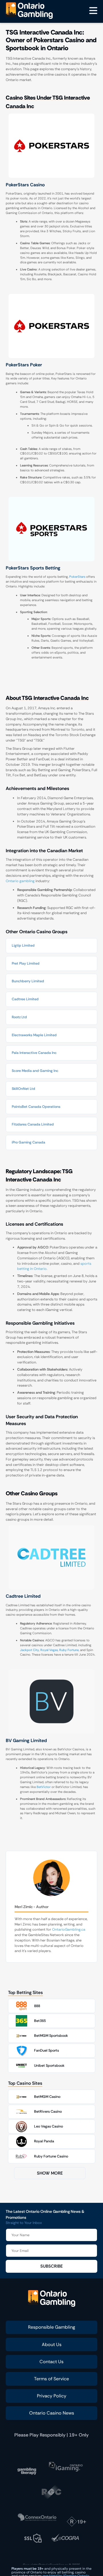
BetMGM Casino (47, 2097)
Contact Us (51, 2362)
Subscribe (51, 2266)
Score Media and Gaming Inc (35, 1071)
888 (37, 2006)
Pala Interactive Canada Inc (34, 1053)
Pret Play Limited (26, 963)
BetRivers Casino (48, 2112)
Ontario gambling (20, 881)
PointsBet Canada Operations (36, 1107)
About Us (52, 2344)
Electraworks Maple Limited (34, 1035)
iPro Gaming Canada (28, 1142)
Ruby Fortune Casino (51, 2156)
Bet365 (40, 2021)
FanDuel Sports (46, 2050)
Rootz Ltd (19, 1017)
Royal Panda (44, 2141)
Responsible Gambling (51, 2327)
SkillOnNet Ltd (23, 1089)
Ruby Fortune (69, 1650)
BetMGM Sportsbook (51, 2036)
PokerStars (77, 577)
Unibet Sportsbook (49, 2066)
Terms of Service (51, 2379)
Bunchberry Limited (28, 981)
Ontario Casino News (52, 2413)
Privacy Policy (52, 2396)
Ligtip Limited (23, 945)
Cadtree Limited (25, 999)
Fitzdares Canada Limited (33, 1124)
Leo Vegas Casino (48, 2126)
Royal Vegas (49, 1650)
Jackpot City (29, 1650)
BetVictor (44, 1787)
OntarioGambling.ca (69, 1930)
